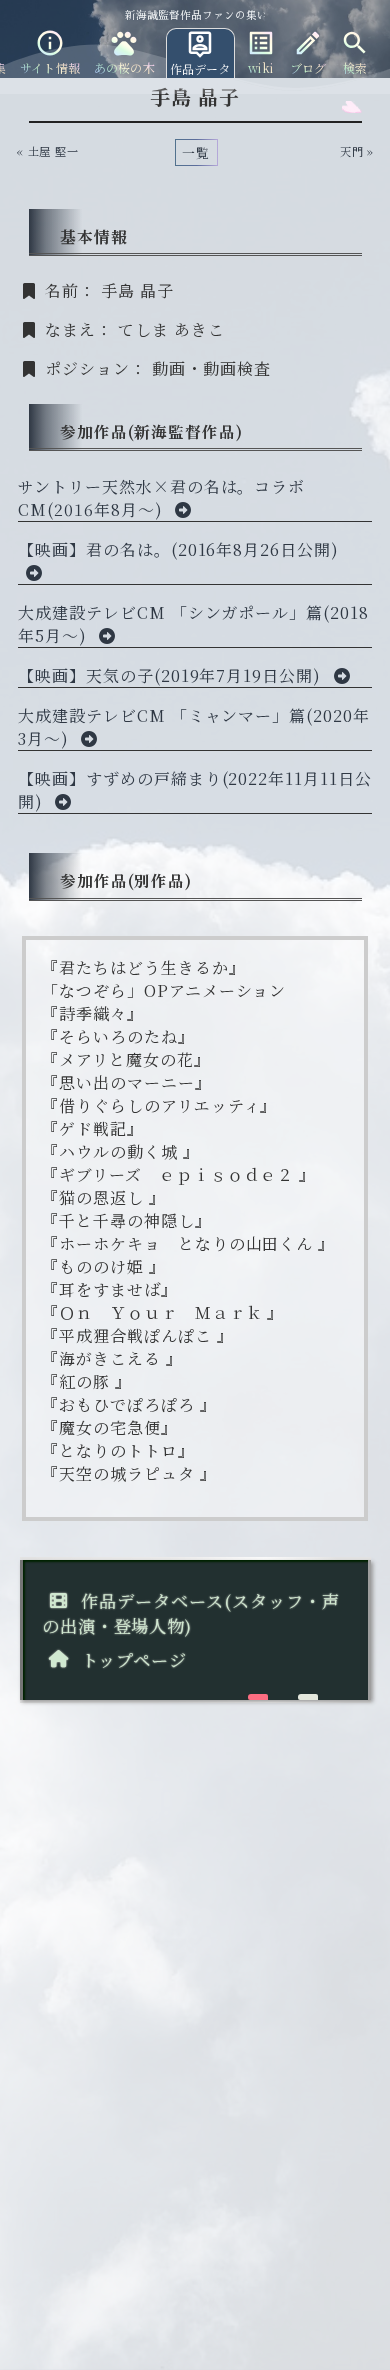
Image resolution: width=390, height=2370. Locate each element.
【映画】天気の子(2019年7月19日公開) (172, 675)
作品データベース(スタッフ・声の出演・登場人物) (191, 1613)
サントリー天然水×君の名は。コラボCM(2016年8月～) (161, 498)
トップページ (131, 1659)
